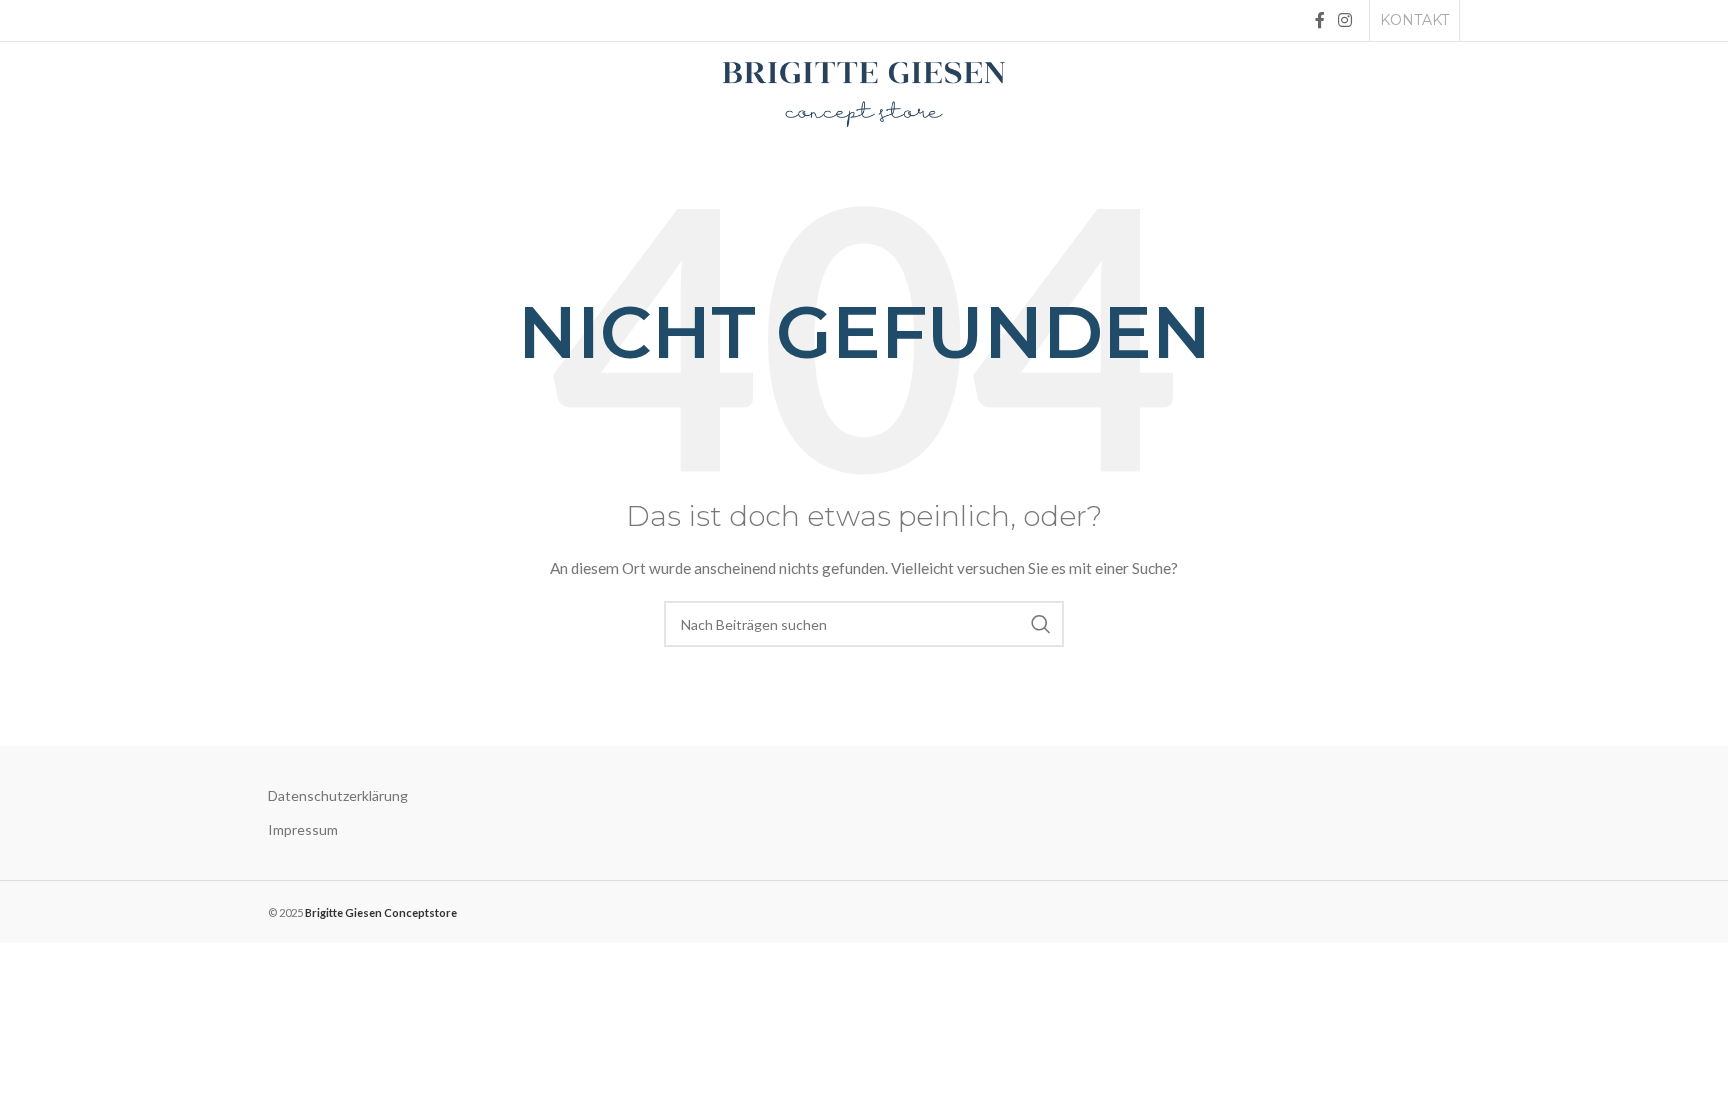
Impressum (303, 829)
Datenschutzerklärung (338, 795)
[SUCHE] (1041, 624)
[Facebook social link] (1319, 20)
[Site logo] (864, 92)
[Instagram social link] (1345, 20)
